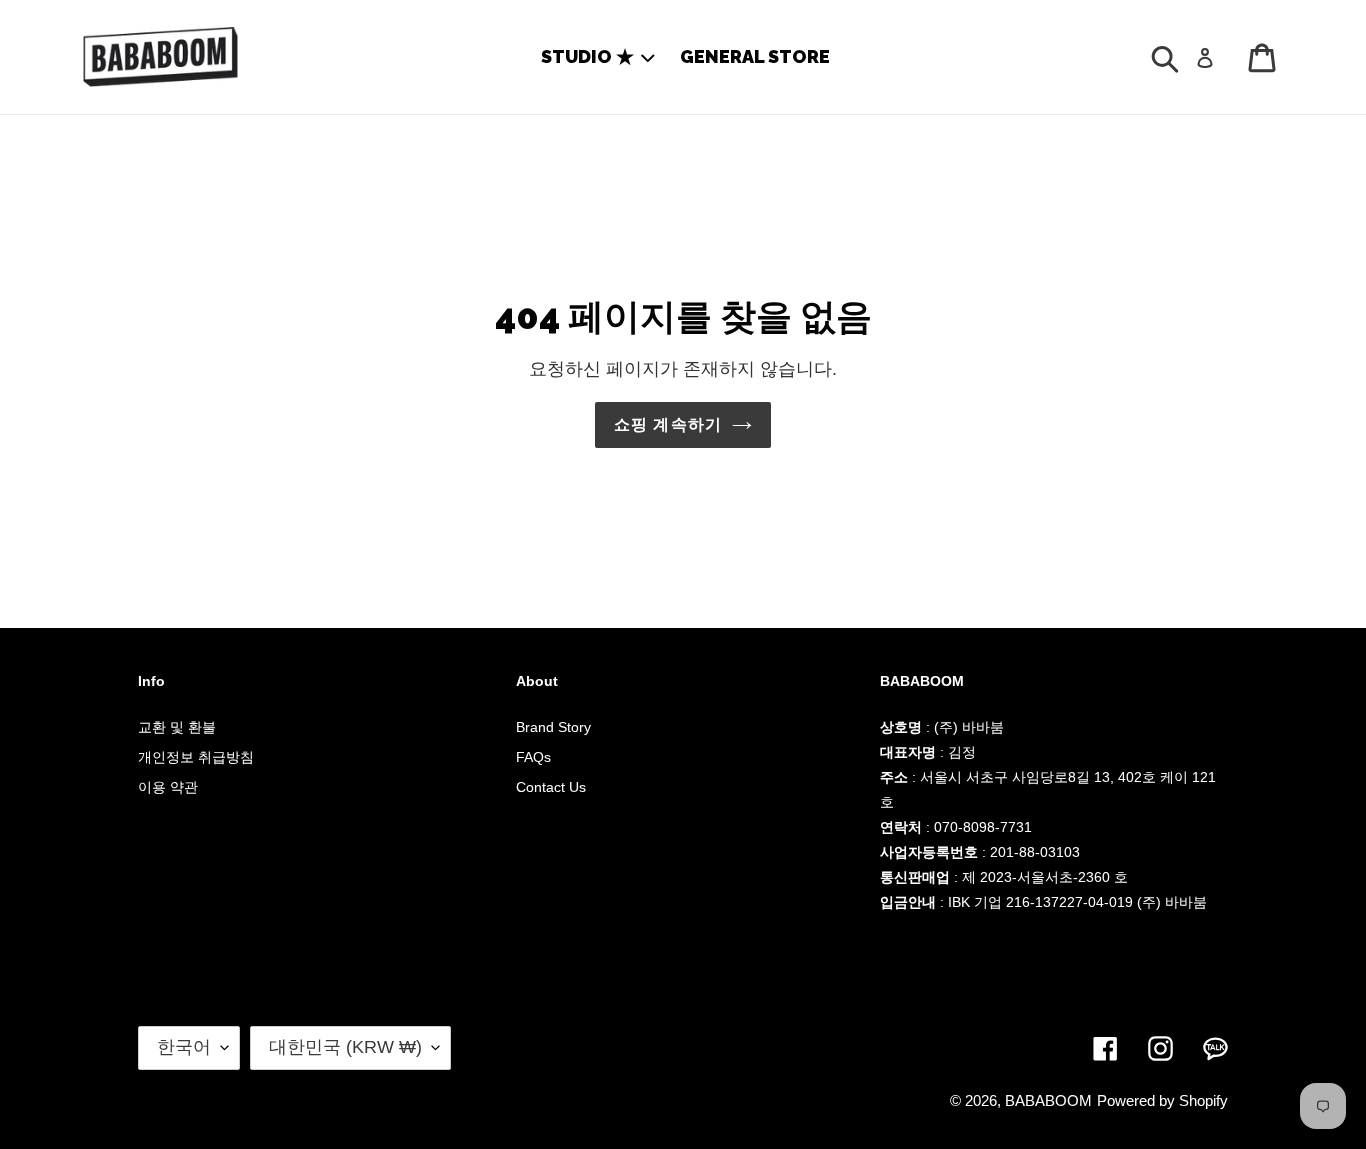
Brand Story (553, 727)
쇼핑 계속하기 (668, 424)
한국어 (184, 1047)
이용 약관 (168, 787)
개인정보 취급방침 (196, 757)
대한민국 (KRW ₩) (345, 1047)
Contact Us (551, 787)
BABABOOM (1048, 1100)
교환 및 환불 (177, 727)
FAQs (533, 757)
